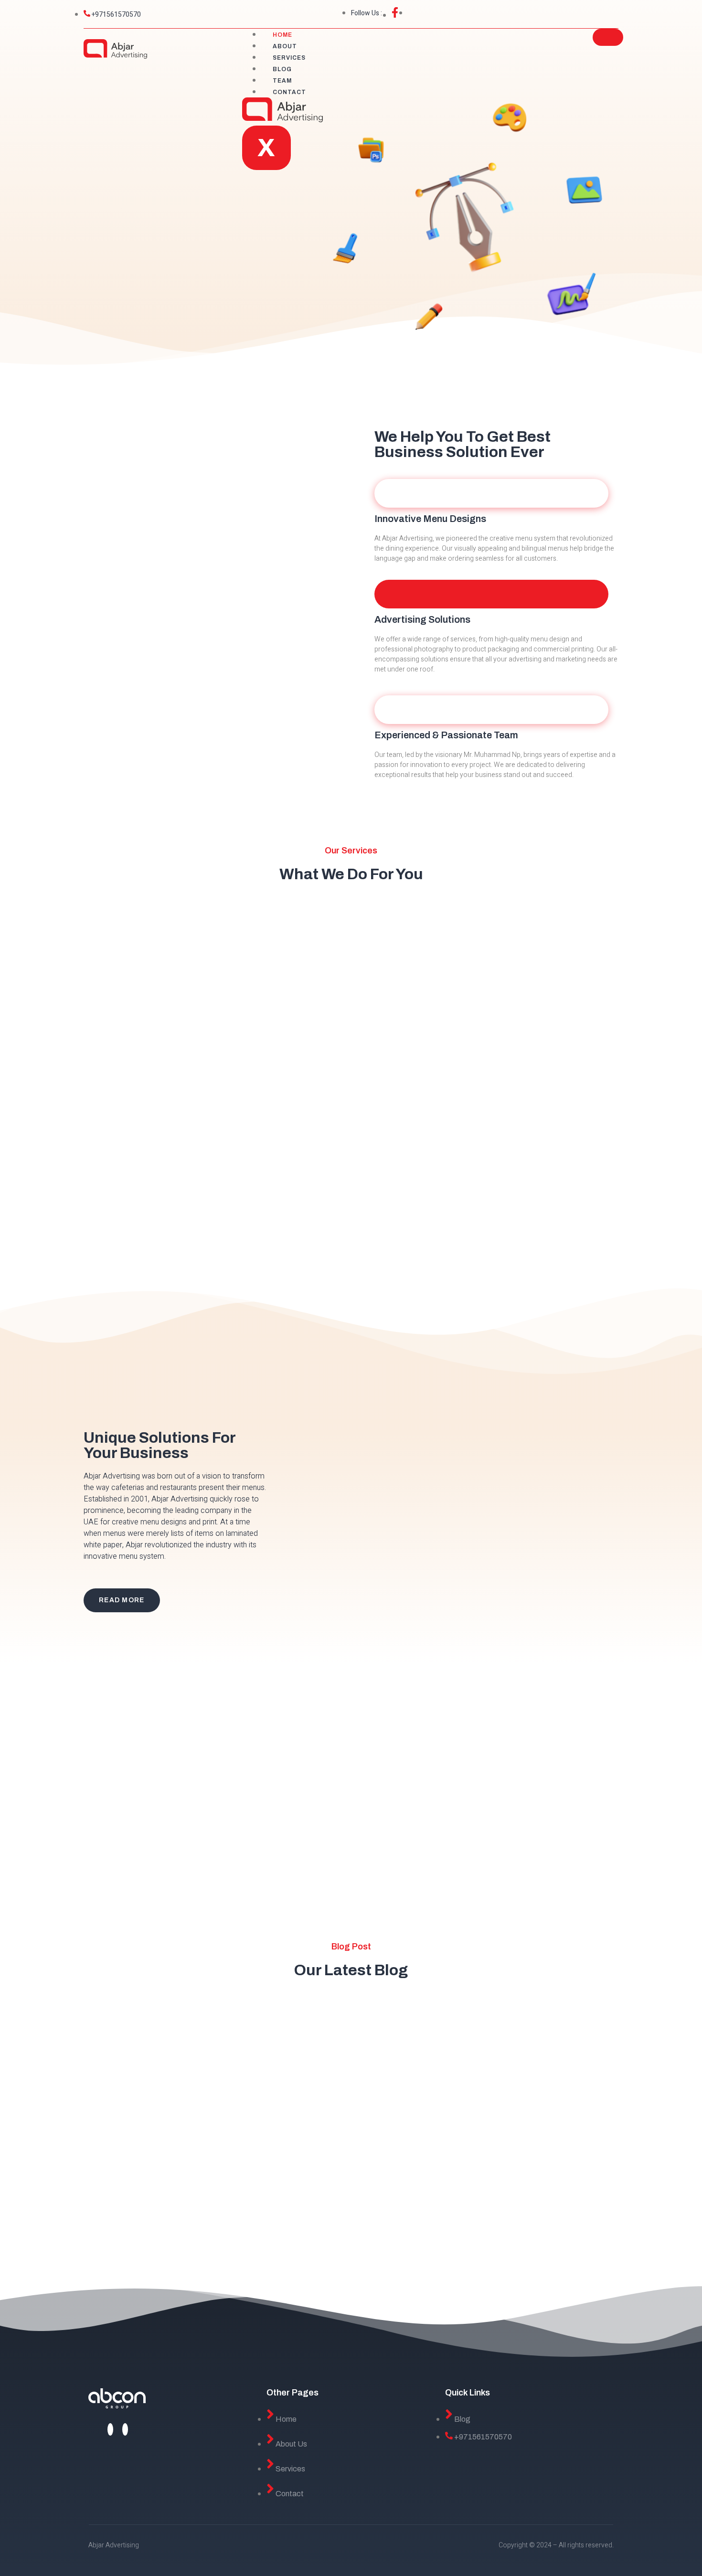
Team (282, 81)
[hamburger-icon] (608, 37)
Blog (282, 69)
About (285, 46)
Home (282, 35)
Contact (289, 92)
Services (289, 58)
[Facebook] (110, 2429)
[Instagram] (125, 2429)
